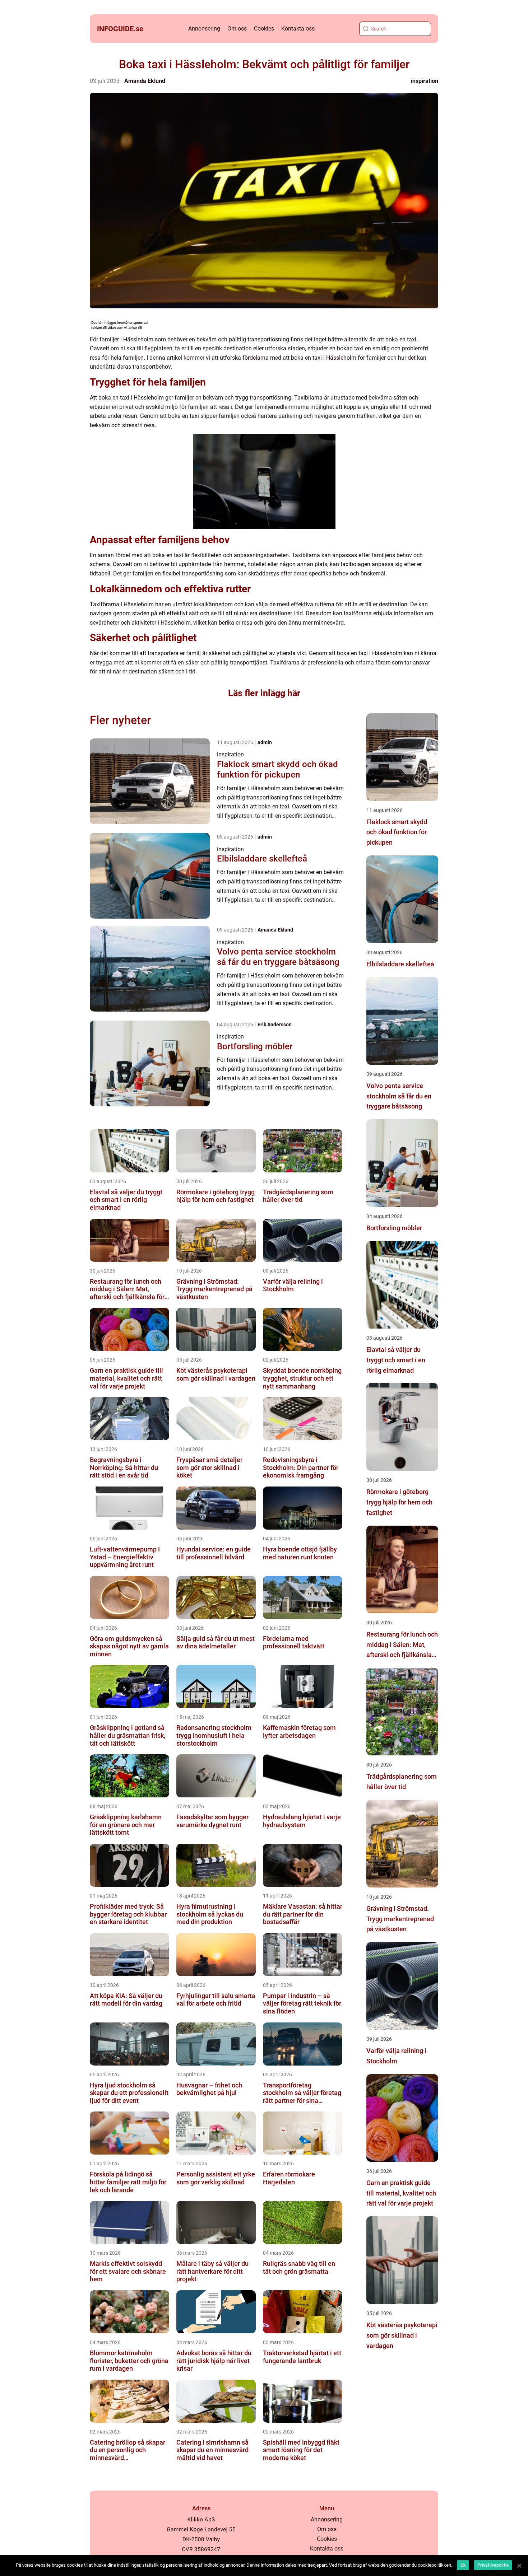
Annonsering (204, 29)
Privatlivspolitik (493, 2565)
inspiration (425, 81)
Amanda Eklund (145, 81)
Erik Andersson (275, 1025)
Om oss (237, 29)
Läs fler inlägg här (264, 693)
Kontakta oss (298, 29)
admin (265, 742)
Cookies (264, 29)
